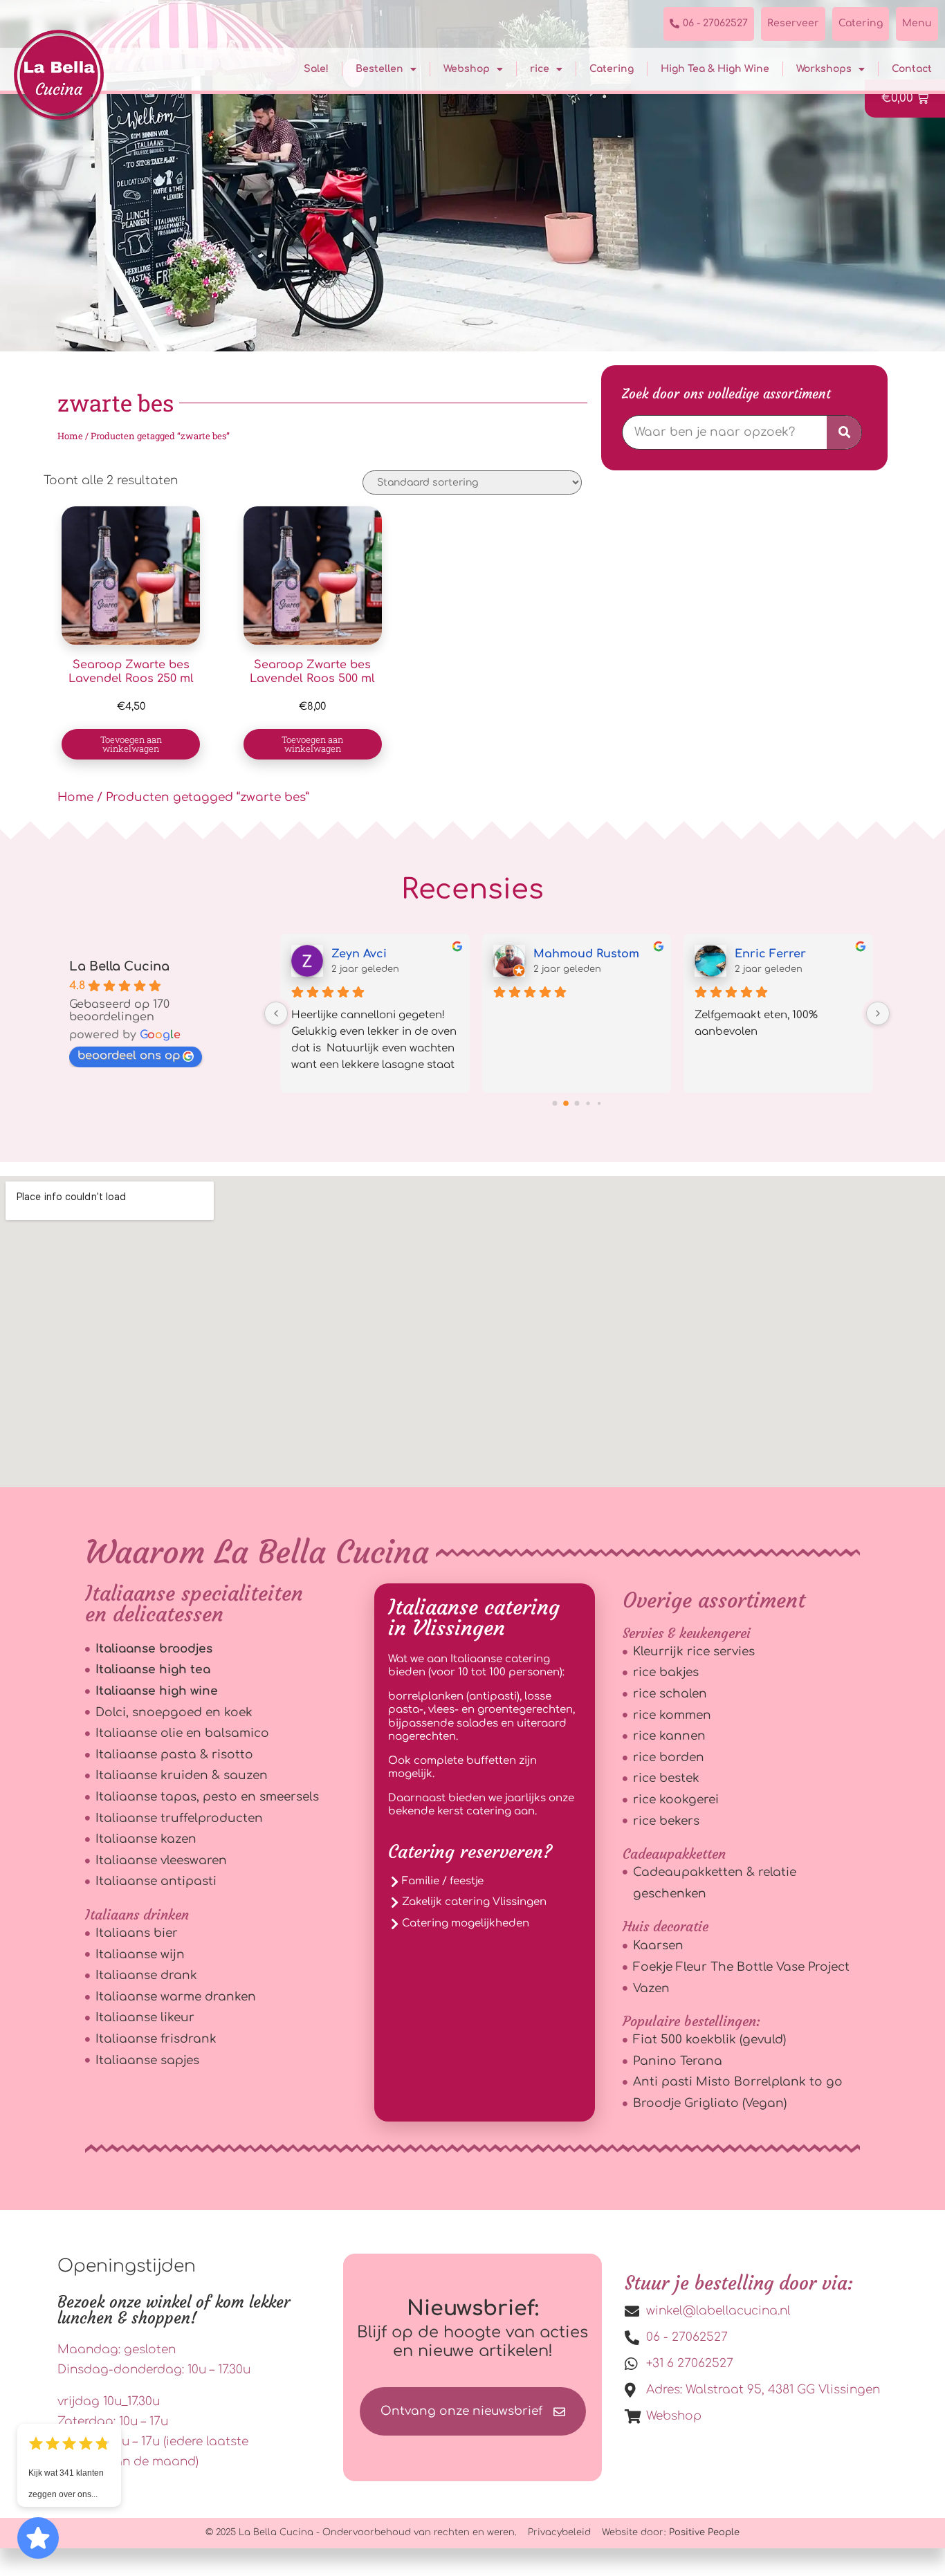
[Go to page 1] (566, 1103)
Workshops (824, 69)
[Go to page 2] (577, 1104)
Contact (912, 69)
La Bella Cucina (119, 966)
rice (540, 69)
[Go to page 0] (554, 1104)
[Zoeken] (844, 432)
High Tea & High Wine (715, 69)
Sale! (316, 69)
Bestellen (379, 69)
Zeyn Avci (359, 954)
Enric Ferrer (770, 954)
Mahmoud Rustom (586, 954)
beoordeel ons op (129, 1056)
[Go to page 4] (599, 1103)
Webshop (467, 69)
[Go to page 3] (588, 1104)
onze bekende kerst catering (481, 1805)
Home (70, 436)
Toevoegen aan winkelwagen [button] (131, 744)
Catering (612, 69)
